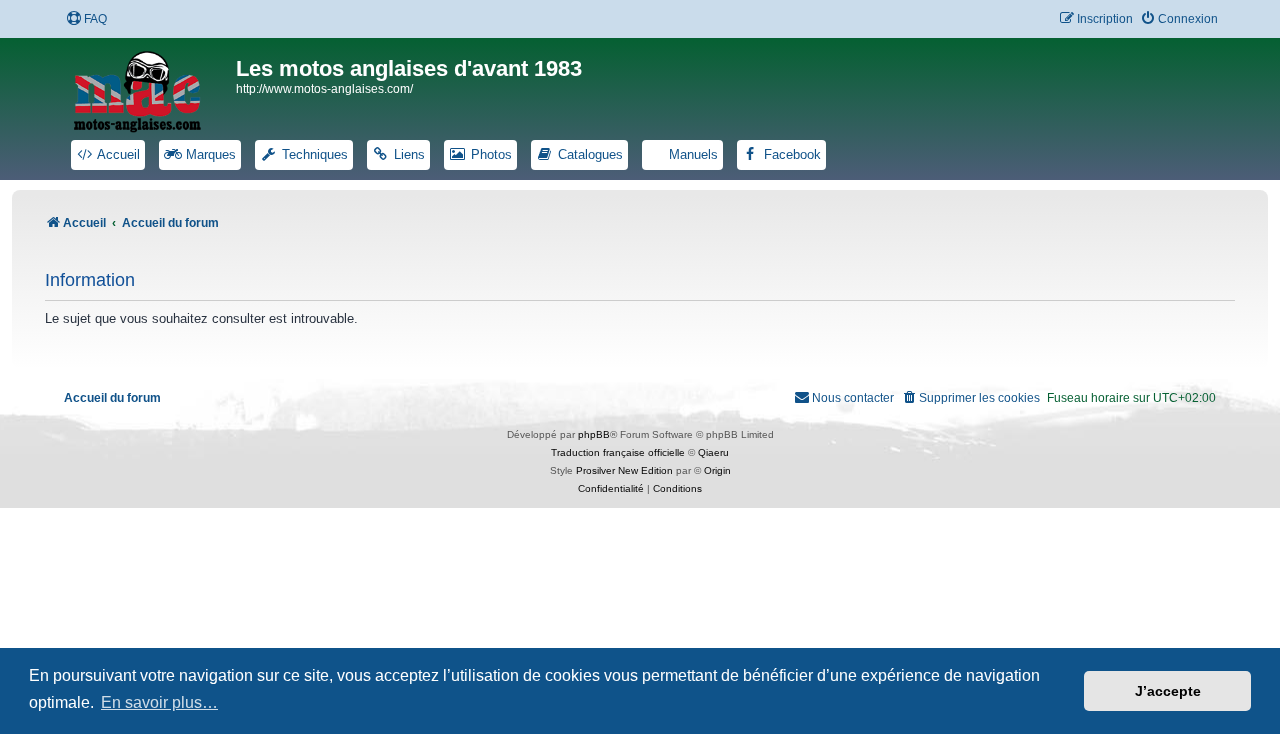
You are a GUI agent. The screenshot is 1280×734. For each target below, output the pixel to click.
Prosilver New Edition (624, 470)
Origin (717, 470)
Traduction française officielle (618, 452)
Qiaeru (713, 452)
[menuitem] (86, 19)
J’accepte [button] (1168, 691)
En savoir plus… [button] (159, 702)
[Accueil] (150, 88)
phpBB (594, 434)
